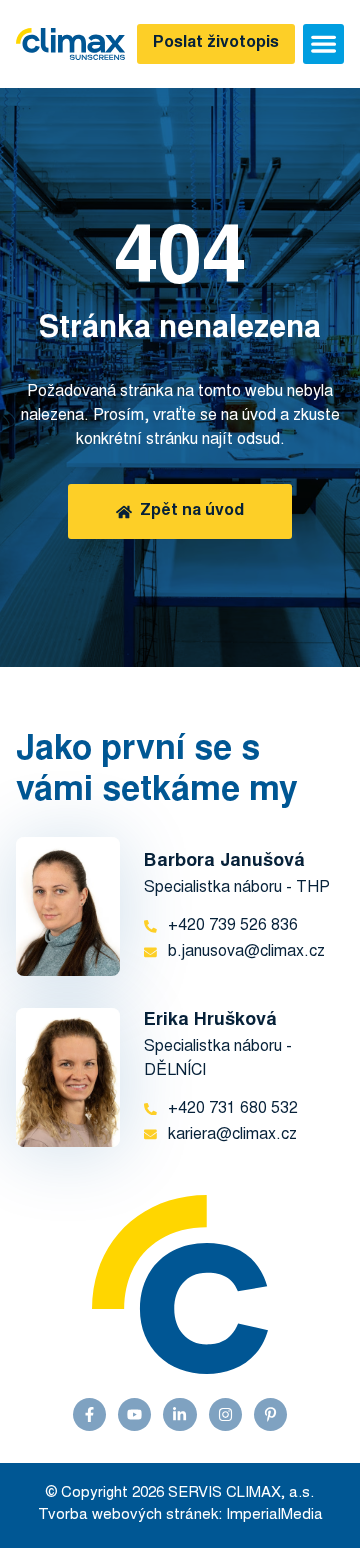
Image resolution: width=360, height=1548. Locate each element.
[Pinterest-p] (270, 1414)
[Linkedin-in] (179, 1414)
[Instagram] (225, 1414)
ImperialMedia (274, 1515)
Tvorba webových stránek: (130, 1515)
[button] (323, 44)
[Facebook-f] (89, 1414)
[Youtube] (134, 1414)
